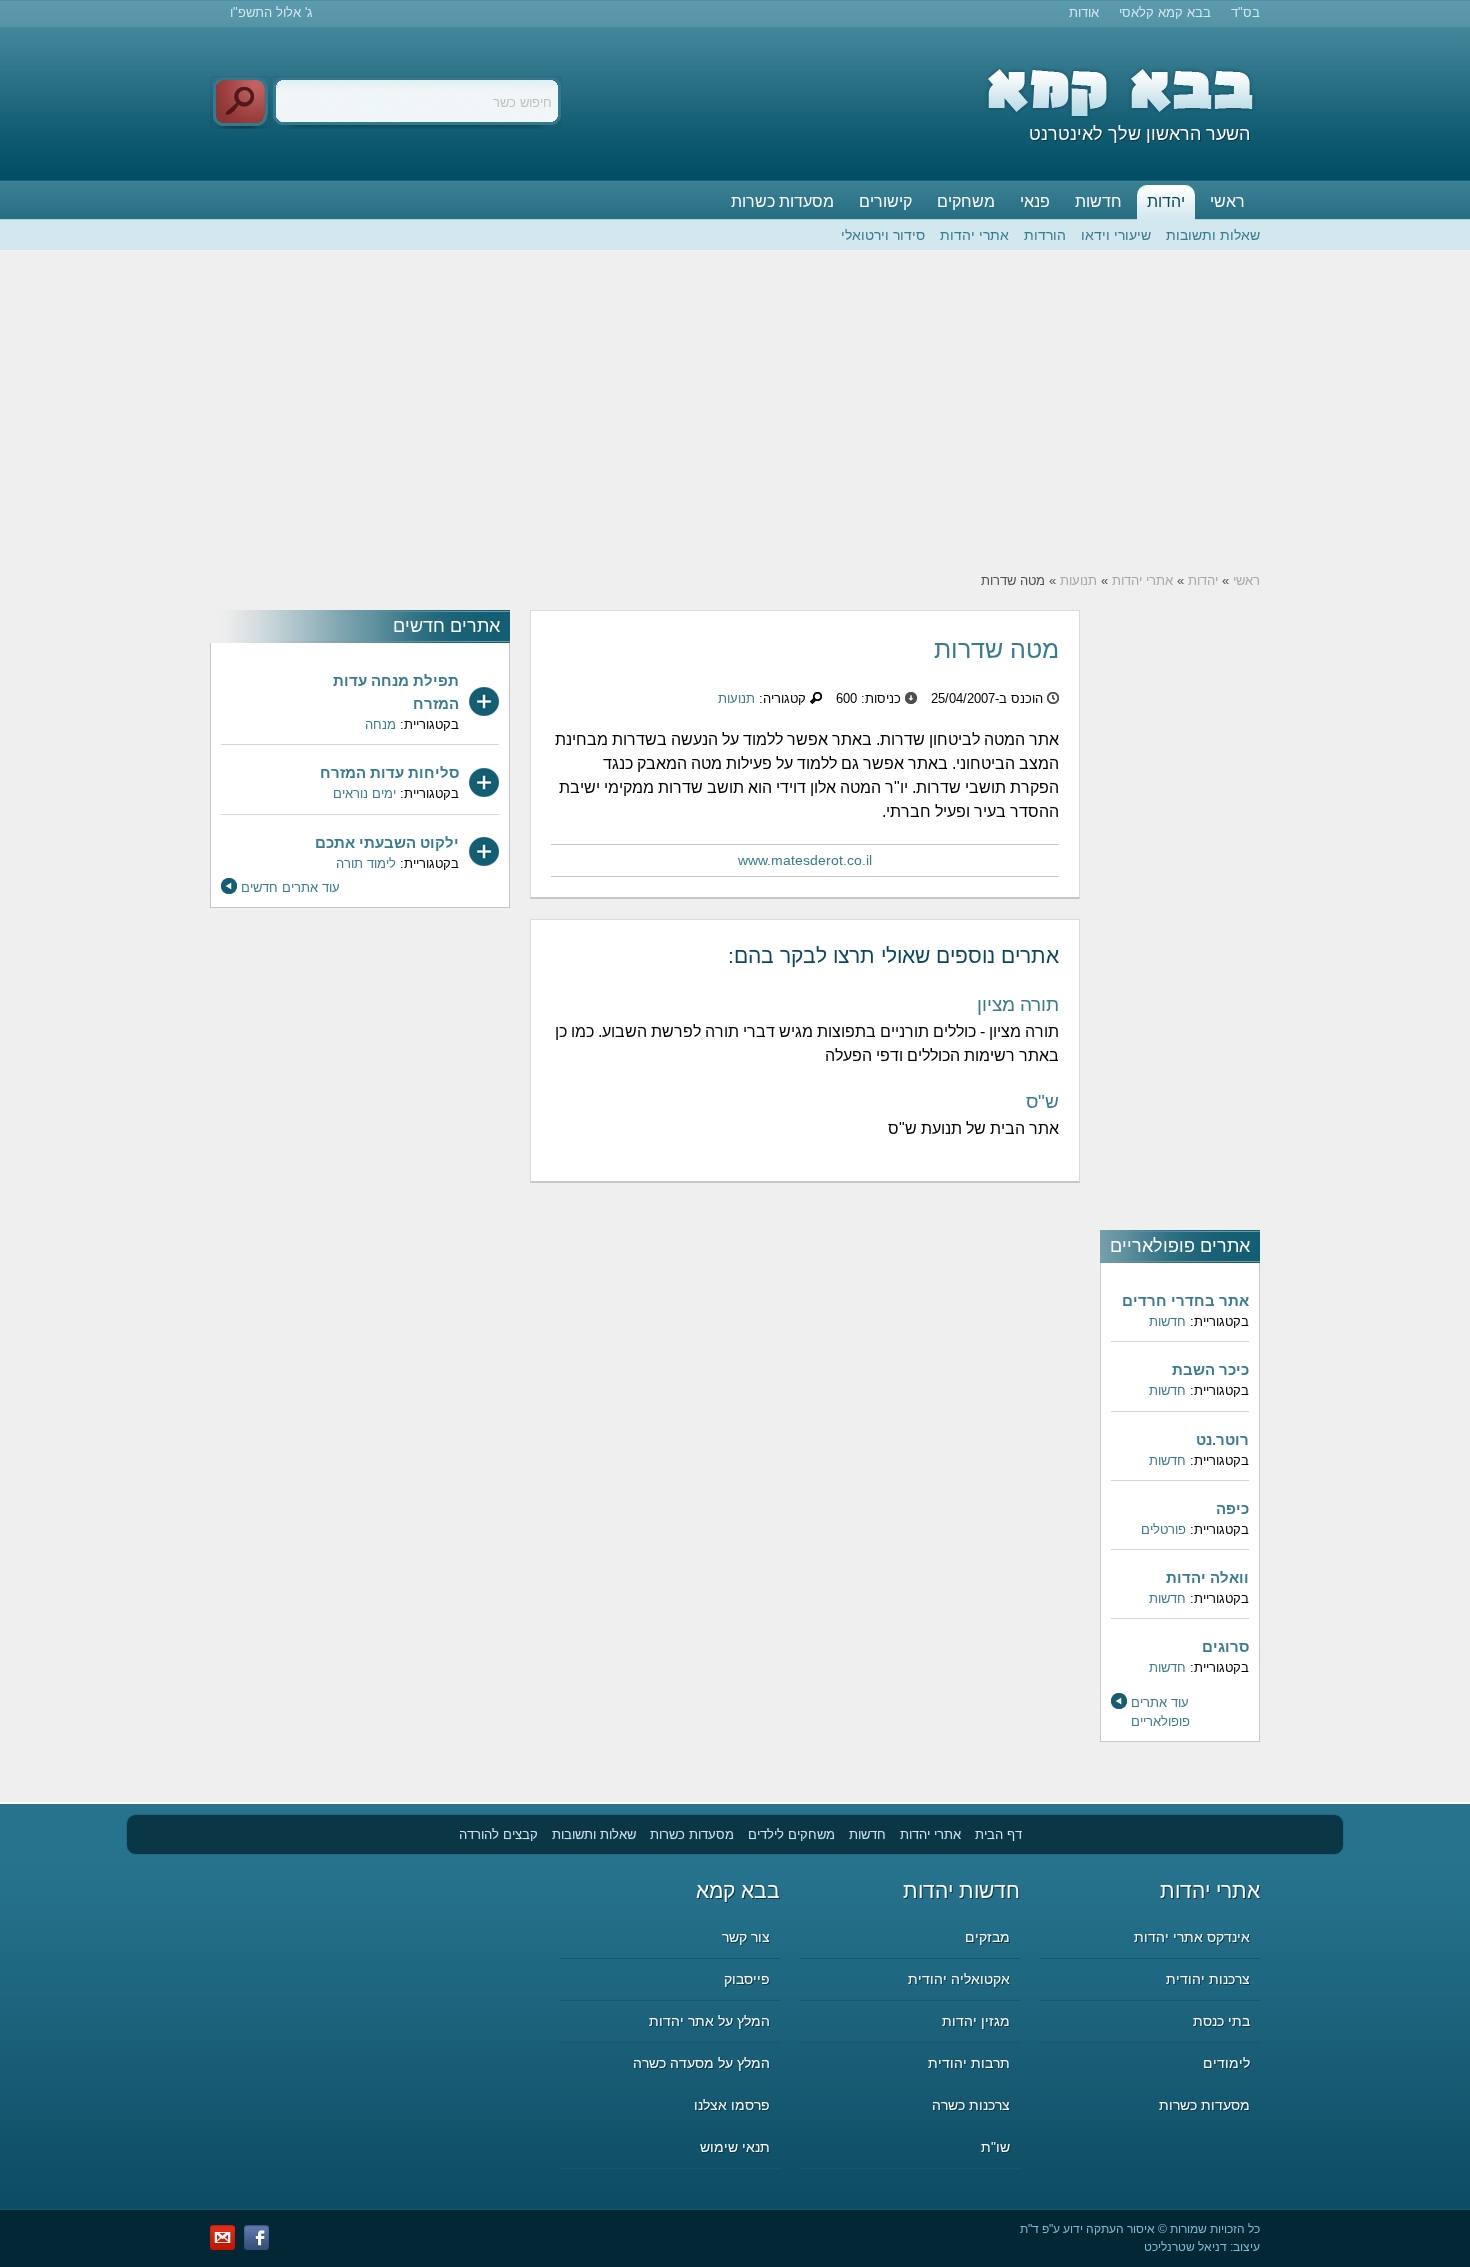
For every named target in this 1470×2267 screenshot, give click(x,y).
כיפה (1232, 1508)
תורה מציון (1018, 1004)
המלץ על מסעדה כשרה (701, 2063)
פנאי (1035, 201)
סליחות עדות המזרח (389, 772)
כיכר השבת (1210, 1369)
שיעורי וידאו (1116, 235)
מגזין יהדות (976, 2021)
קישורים (885, 201)
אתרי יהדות (974, 235)
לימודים (1226, 2063)
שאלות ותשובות (1213, 235)
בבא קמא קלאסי (1165, 12)
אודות (1084, 12)
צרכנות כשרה (971, 2105)
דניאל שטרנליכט (1185, 2247)
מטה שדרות (996, 649)
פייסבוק (747, 1979)
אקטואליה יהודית (959, 1979)
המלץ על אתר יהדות (709, 2021)
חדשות (1098, 201)
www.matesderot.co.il (805, 860)
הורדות (1045, 235)
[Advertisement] (735, 411)
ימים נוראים (364, 793)
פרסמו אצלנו (732, 2105)
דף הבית (998, 1834)
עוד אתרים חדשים (290, 887)
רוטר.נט (1222, 1439)
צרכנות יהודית (1208, 1979)
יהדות (1166, 201)
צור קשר (746, 1937)
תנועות (1078, 580)
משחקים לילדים (791, 1834)
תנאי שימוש (735, 2147)
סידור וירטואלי (883, 235)
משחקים (966, 201)
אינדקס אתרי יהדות (1192, 1937)
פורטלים (1163, 1529)
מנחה (380, 724)
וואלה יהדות (1207, 1577)
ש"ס (1042, 1101)
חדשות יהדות (961, 1890)
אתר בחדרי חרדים (1185, 1300)
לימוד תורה (366, 863)
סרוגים (1225, 1646)
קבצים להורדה (498, 1834)
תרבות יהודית (969, 2063)
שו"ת (995, 2147)
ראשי (1227, 201)
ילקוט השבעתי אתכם (387, 842)
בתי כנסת (1221, 2021)
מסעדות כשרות (782, 201)
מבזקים (987, 1937)
